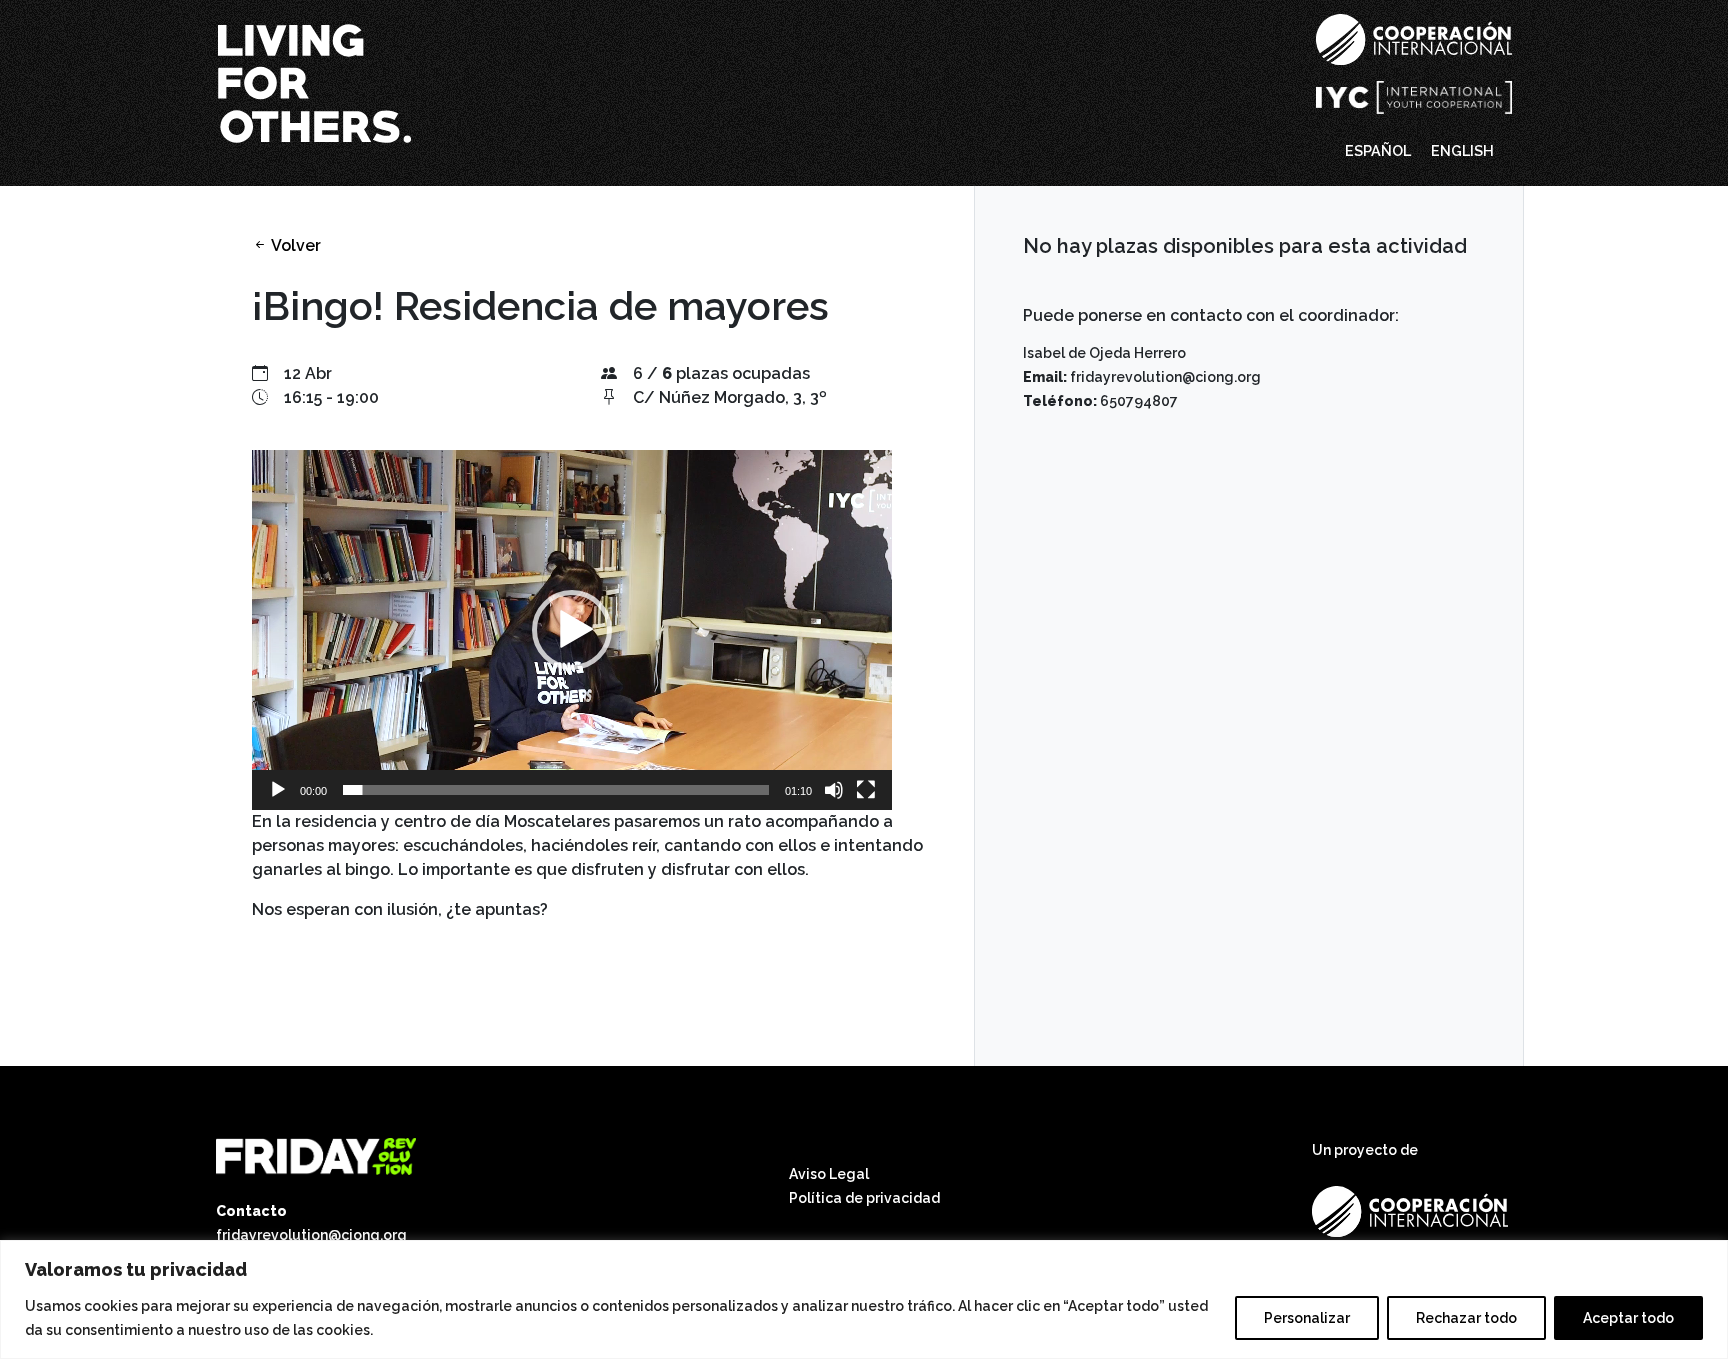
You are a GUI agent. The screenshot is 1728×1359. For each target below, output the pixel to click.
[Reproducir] (278, 790)
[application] (572, 630)
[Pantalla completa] (866, 790)
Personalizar (1307, 1318)
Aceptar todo (1628, 1318)
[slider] (556, 790)
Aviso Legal (829, 1174)
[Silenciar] (834, 790)
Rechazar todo (1466, 1318)
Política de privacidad (864, 1198)
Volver (294, 245)
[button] (572, 630)
